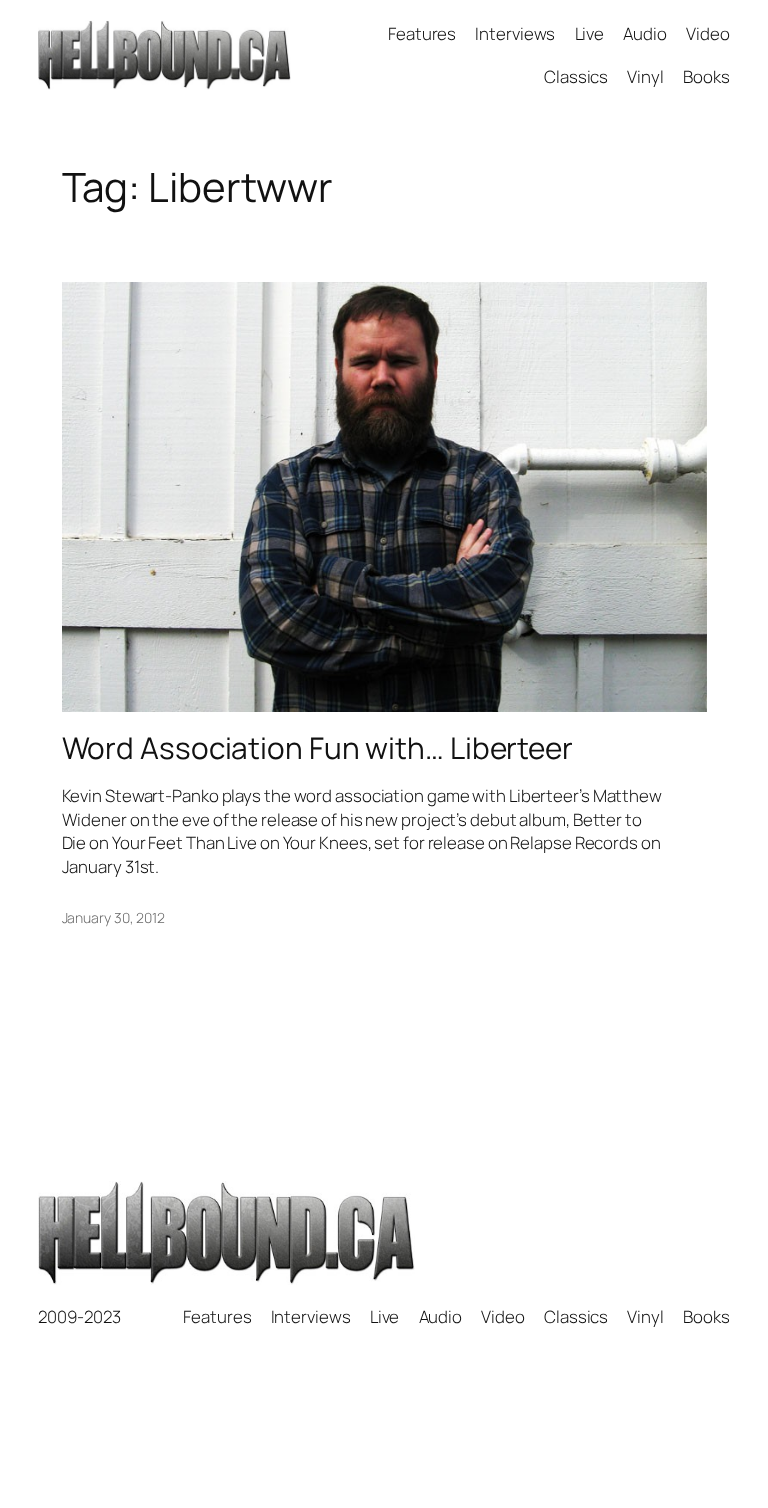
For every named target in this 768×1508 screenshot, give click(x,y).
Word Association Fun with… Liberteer (317, 747)
